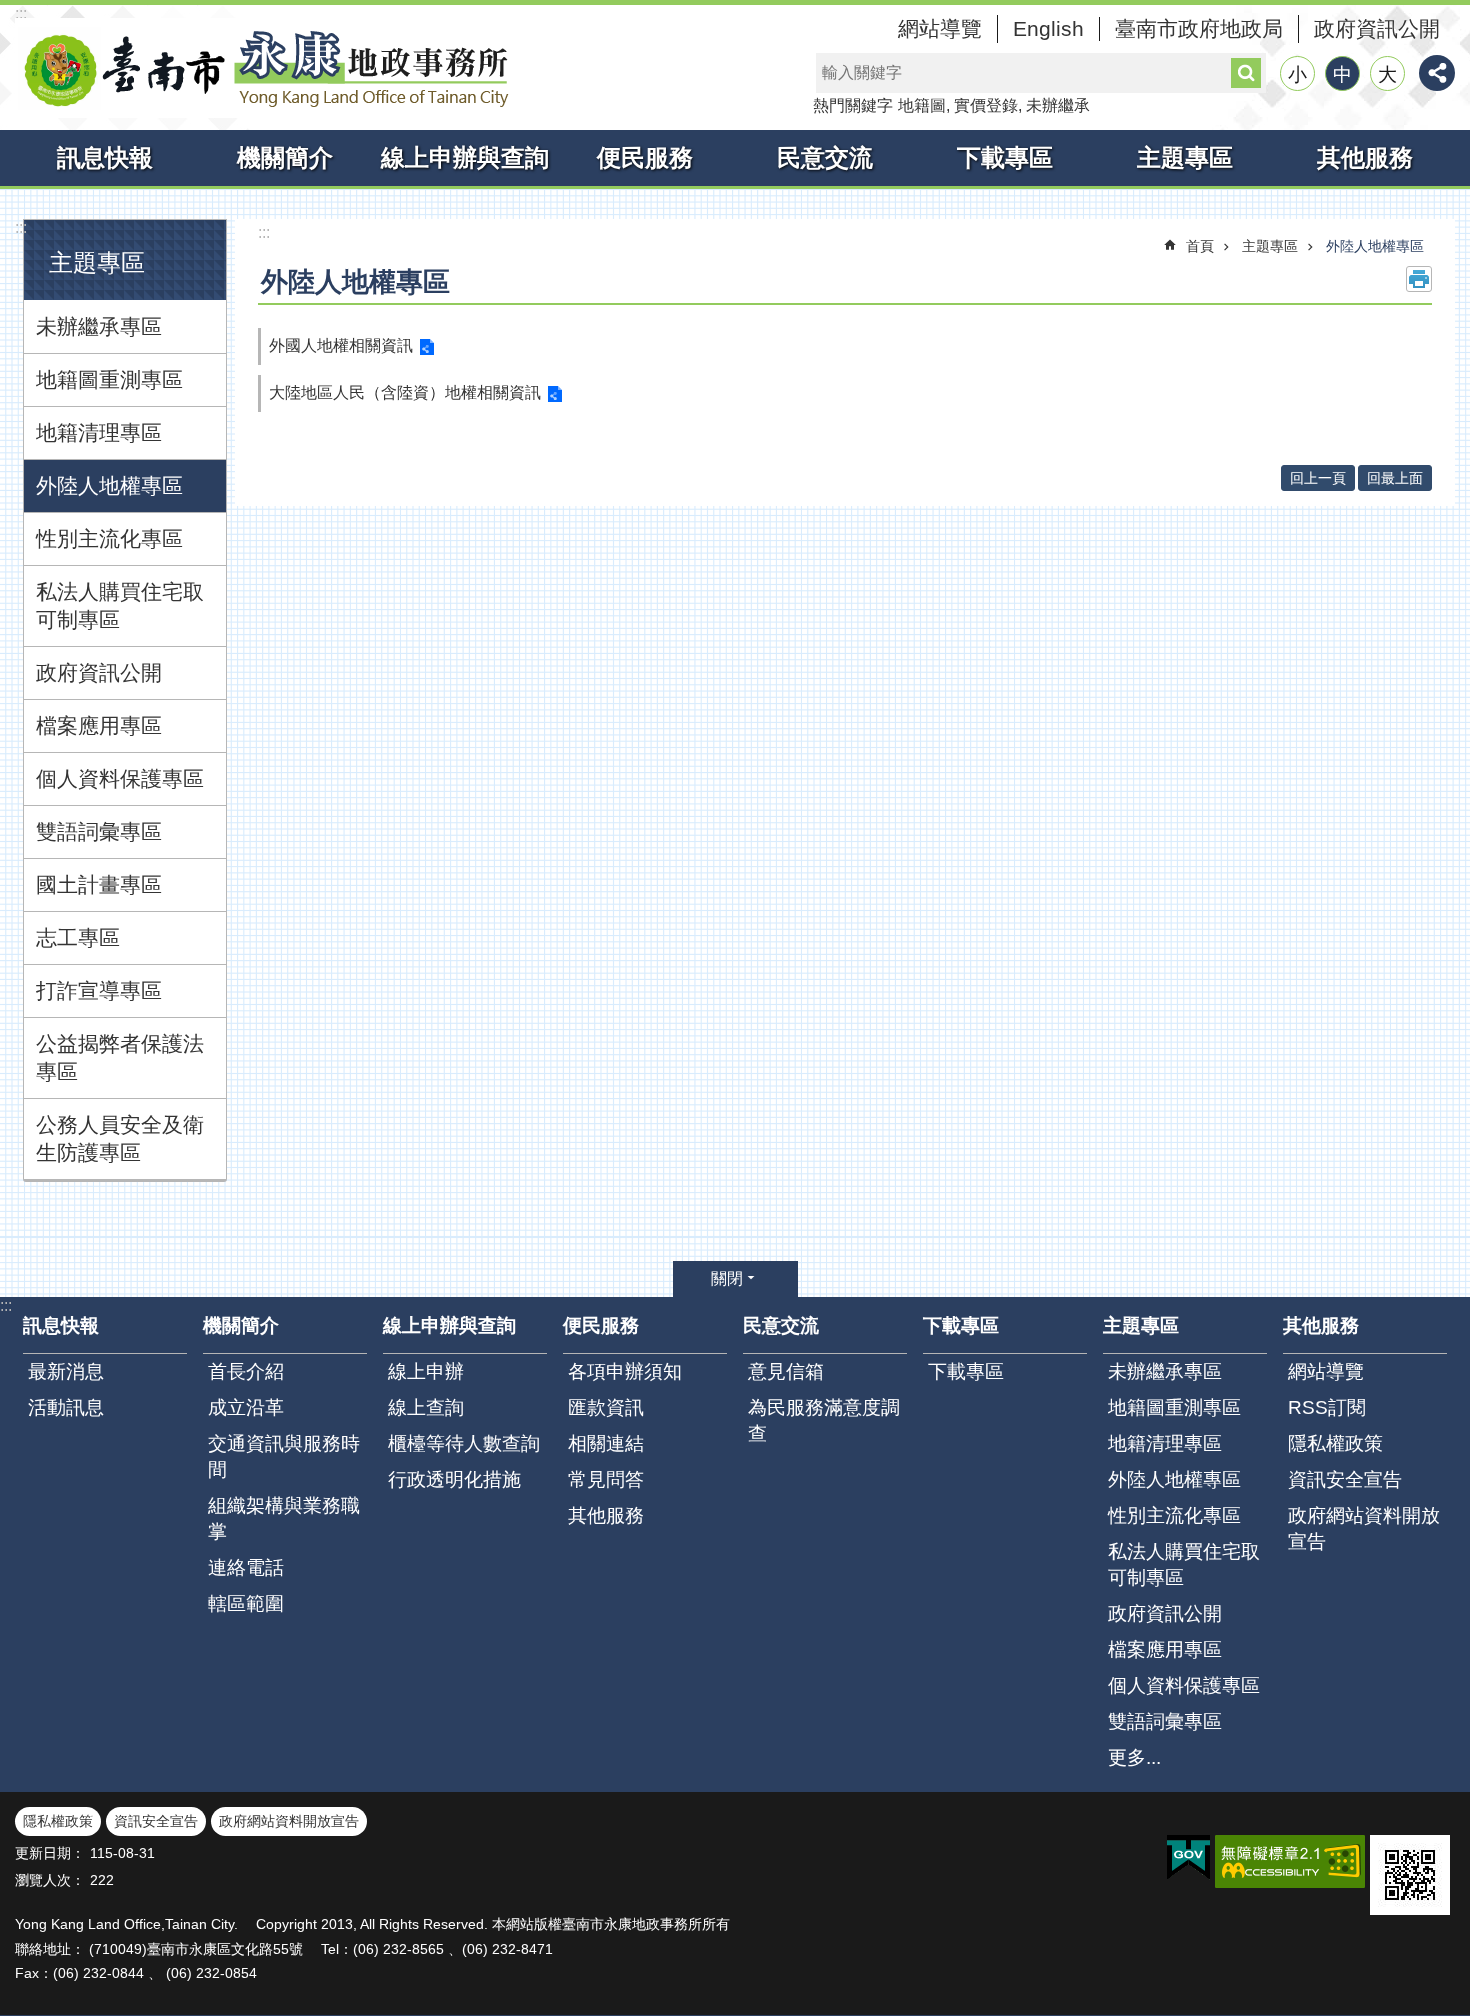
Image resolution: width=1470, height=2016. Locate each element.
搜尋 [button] (1246, 73)
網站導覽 (940, 28)
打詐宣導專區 (99, 990)
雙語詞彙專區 (99, 831)
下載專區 (1005, 157)
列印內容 (1419, 279)
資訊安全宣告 (1345, 1479)
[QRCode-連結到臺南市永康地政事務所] (1410, 1875)
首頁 (1200, 246)
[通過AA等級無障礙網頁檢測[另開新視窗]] (1290, 1861)
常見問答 (606, 1479)
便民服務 (645, 157)
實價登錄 (986, 105)
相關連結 (606, 1443)
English (1048, 28)
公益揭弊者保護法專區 (120, 1057)
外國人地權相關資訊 (341, 345)
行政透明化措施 (454, 1479)
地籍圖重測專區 (109, 379)
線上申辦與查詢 (465, 157)
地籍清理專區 (99, 432)
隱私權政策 (1335, 1443)
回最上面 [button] (1395, 478)
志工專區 (78, 937)
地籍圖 (922, 105)
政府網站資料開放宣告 (1364, 1528)
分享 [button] (1437, 73)
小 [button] (1297, 74)
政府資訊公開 (1377, 28)
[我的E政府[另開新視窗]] (1188, 1858)
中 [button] (1342, 74)
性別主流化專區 (109, 538)
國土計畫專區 (99, 884)
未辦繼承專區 (99, 326)
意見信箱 (786, 1371)
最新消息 (66, 1371)
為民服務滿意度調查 (824, 1420)
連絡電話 (246, 1567)
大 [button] (1387, 74)
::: (21, 13)
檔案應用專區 (99, 725)
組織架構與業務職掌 (284, 1518)
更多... (1134, 1757)
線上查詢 (426, 1407)
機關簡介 (285, 157)
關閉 (727, 1278)
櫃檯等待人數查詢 (464, 1443)
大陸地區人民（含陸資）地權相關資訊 (405, 392)
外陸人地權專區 (109, 485)
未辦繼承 (1058, 105)
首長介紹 (246, 1371)
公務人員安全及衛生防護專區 (120, 1138)
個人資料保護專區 (120, 778)
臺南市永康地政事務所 (265, 68)
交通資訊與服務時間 (284, 1456)
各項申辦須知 (625, 1371)
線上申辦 (426, 1371)
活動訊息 (66, 1407)
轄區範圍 (246, 1603)
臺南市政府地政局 (1199, 28)
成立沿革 (246, 1407)
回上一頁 (1318, 478)
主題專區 (1185, 157)
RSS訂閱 (1327, 1407)
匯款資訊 (606, 1407)
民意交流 (825, 157)
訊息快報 (105, 157)
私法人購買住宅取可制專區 (120, 605)
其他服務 (1365, 157)
